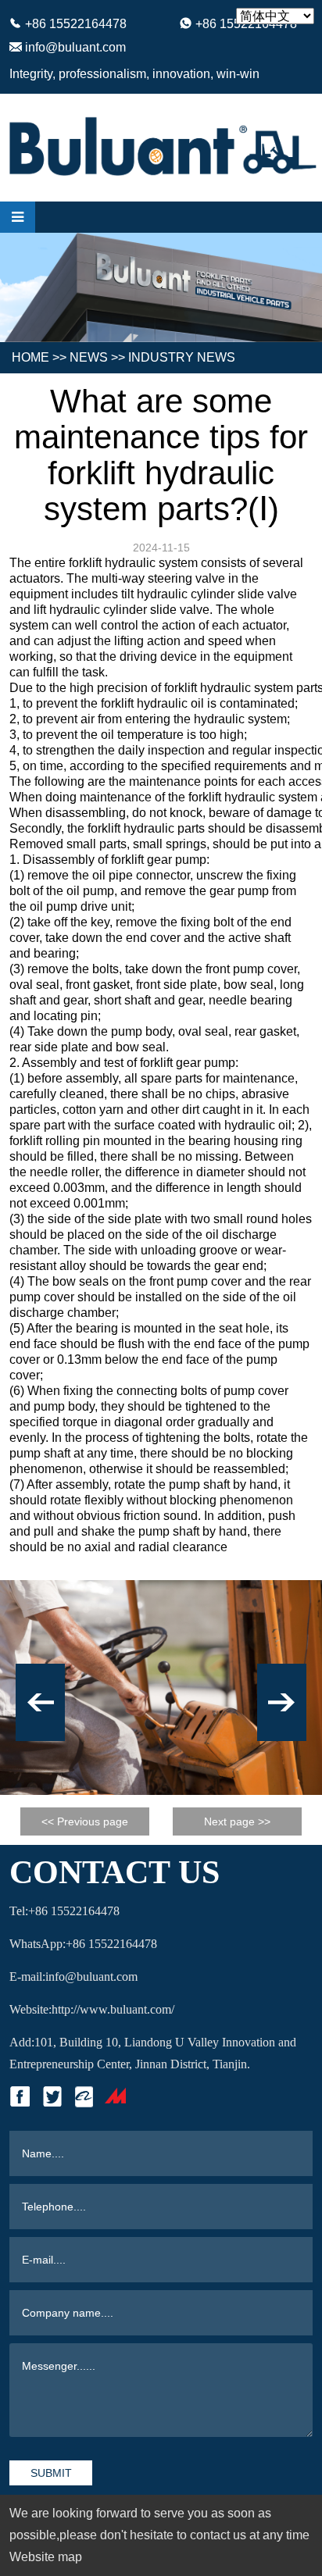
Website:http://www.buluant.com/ (92, 2009)
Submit (51, 2473)
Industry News (182, 357)
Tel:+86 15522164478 (64, 1911)
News (89, 357)
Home (30, 357)
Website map (46, 2557)
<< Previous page (85, 1821)
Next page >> (237, 1821)
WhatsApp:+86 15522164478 (83, 1944)
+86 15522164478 (76, 24)
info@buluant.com (75, 47)
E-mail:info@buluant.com (73, 1977)
